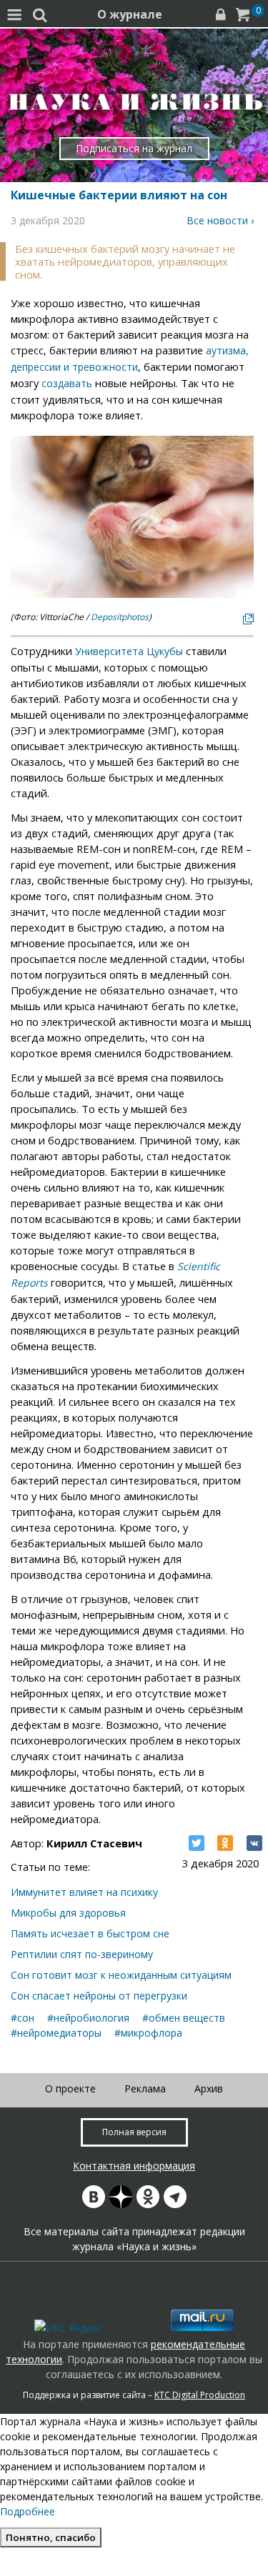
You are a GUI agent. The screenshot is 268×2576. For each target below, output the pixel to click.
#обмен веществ (184, 2018)
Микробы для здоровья (68, 1913)
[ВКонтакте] (254, 1843)
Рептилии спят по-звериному (82, 1954)
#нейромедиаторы (56, 2033)
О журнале (130, 14)
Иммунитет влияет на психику (84, 1892)
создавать (67, 383)
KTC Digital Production (200, 2395)
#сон (23, 2018)
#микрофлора (148, 2033)
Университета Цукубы (129, 651)
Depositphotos (120, 617)
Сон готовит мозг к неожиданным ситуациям (121, 1975)
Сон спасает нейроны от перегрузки (99, 1996)
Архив (209, 2088)
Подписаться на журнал (134, 148)
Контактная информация (134, 2166)
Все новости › (220, 220)
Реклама (145, 2088)
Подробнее (28, 2511)
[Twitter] (197, 1843)
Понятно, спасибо (51, 2537)
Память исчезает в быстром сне (90, 1933)
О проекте (70, 2088)
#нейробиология (88, 2018)
